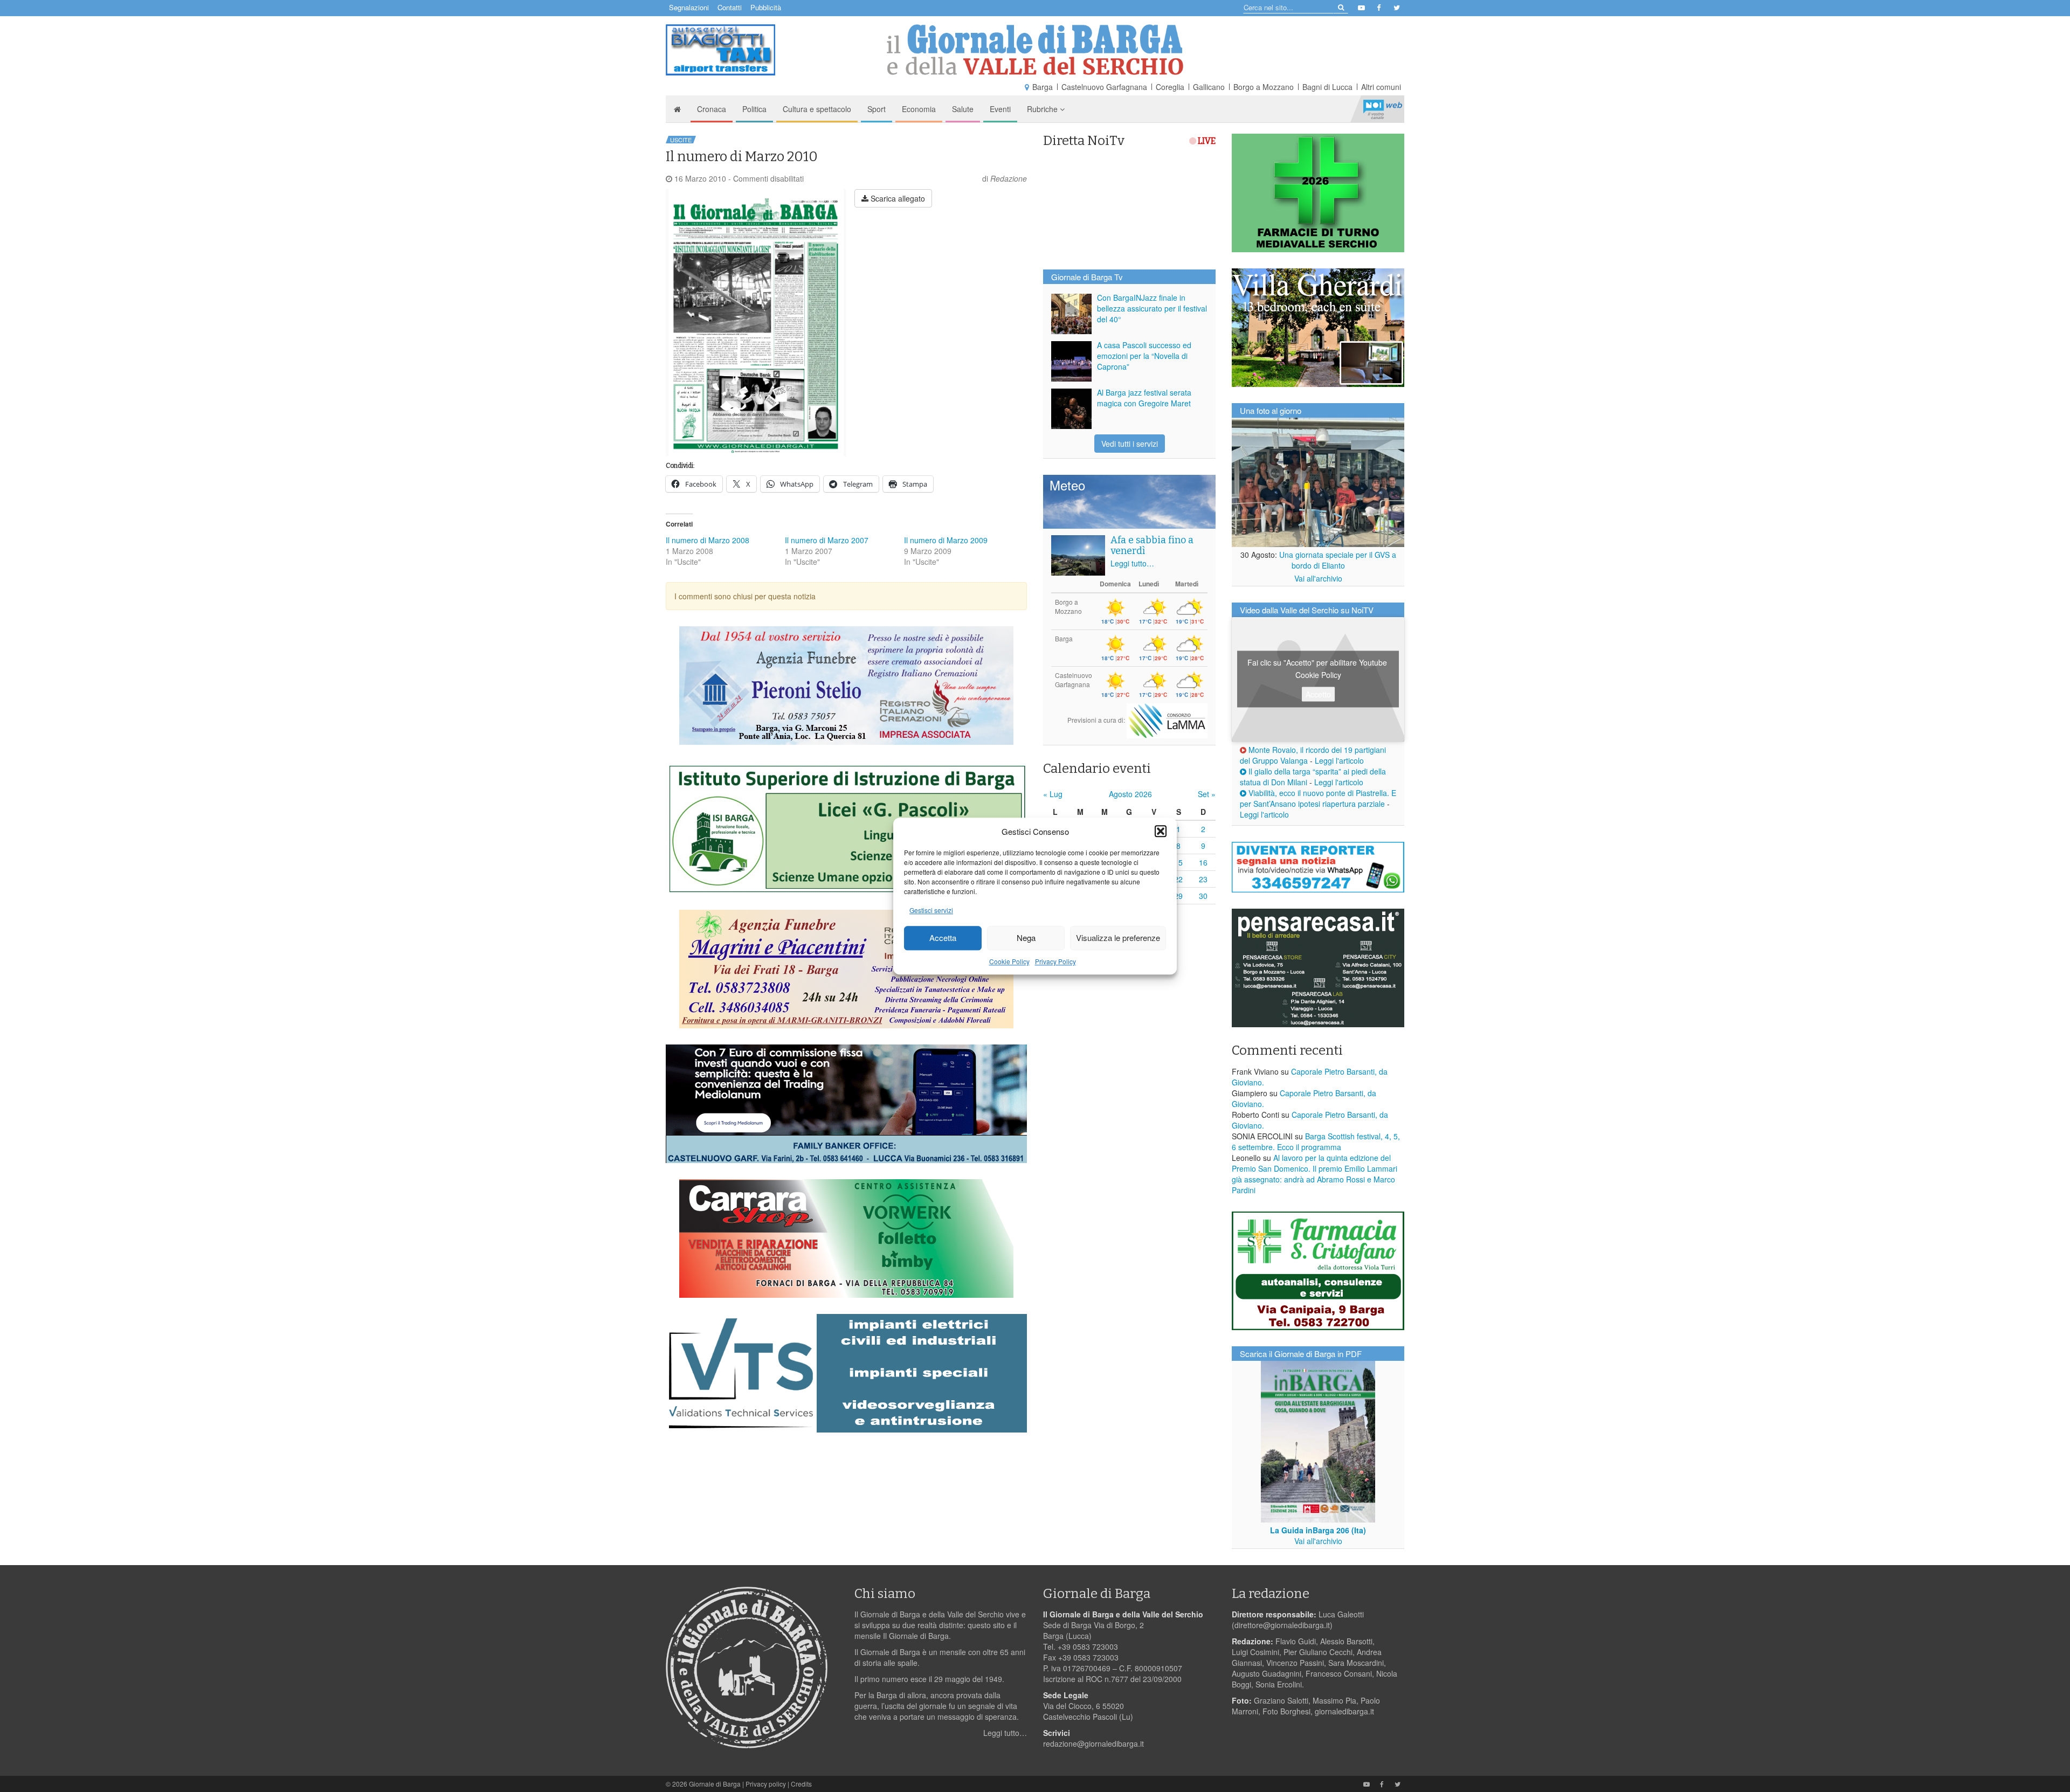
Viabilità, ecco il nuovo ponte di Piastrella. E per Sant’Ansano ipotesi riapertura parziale (1318, 798)
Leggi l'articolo (1339, 760)
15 (1178, 862)
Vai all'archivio (1318, 578)
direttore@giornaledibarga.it (1282, 1625)
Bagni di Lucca (1327, 87)
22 (1178, 879)
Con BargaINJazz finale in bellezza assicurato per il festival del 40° (1152, 308)
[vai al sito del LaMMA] (1167, 720)
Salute (963, 109)
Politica (754, 109)
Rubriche (1043, 109)
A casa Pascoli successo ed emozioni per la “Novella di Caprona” (1144, 356)
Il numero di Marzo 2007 (827, 540)
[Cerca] (1340, 7)
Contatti (730, 7)
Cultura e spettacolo (817, 109)
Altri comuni (1381, 87)
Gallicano (1209, 87)
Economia (919, 109)
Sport (877, 109)
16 (1203, 862)
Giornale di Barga (715, 1784)
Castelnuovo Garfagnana (1104, 87)
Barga (1043, 87)
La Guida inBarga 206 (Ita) (1318, 1530)
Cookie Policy (1009, 961)
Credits (801, 1784)
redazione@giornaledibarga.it (1093, 1743)
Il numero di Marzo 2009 (946, 540)
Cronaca (712, 109)
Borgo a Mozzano (1264, 87)
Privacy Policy (1055, 961)
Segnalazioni (689, 7)
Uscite (681, 140)
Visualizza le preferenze (1118, 938)
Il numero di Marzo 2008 (708, 540)
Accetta (943, 938)
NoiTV (1383, 109)
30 (1203, 896)
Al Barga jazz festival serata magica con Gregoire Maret (1144, 398)
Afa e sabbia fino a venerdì (1152, 545)
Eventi (1000, 109)
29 (1178, 896)
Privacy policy (766, 1784)
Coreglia (1170, 87)
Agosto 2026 (1130, 794)
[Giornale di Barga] (1035, 50)
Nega (1026, 938)
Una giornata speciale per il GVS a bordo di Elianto (1338, 560)
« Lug (1053, 794)
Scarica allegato (897, 198)
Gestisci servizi (931, 910)
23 (1203, 879)
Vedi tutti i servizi (1130, 444)
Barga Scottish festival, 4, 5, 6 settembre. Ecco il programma (1316, 1141)
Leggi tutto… (1132, 563)
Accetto (1318, 694)
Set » (1207, 794)
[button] (1161, 831)
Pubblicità (766, 7)
